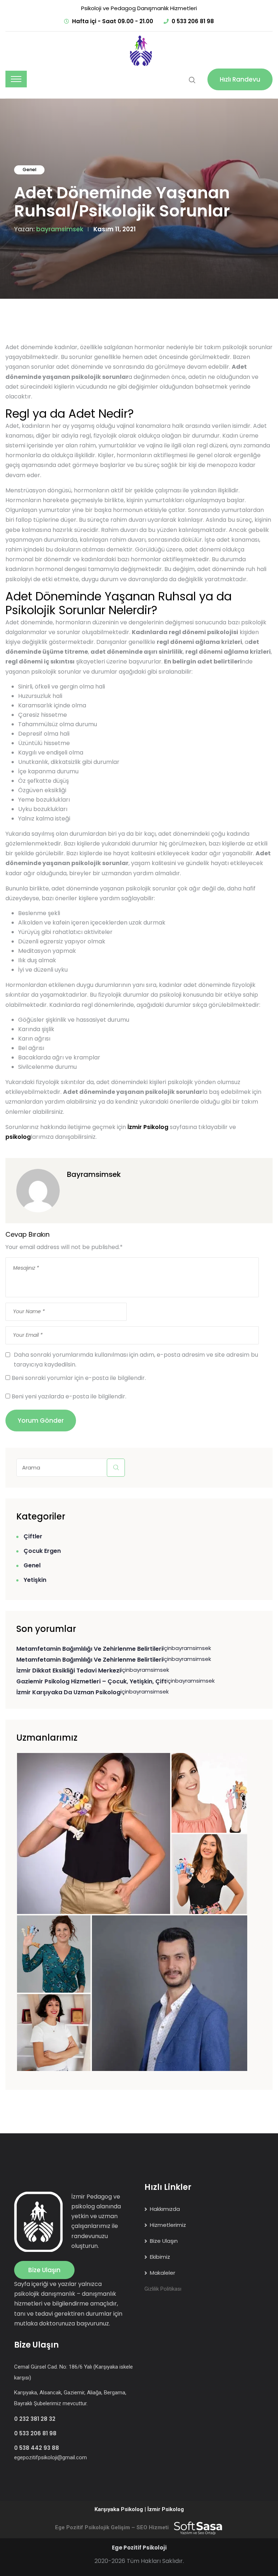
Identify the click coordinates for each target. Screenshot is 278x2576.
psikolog (18, 1137)
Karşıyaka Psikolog (119, 2509)
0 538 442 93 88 (37, 2448)
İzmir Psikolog (148, 1127)
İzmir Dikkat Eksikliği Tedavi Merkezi (69, 1671)
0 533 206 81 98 (193, 21)
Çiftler (33, 1536)
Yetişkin (35, 1580)
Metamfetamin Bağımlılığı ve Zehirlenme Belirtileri (90, 1649)
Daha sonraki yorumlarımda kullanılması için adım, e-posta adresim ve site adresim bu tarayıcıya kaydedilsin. (136, 1360)
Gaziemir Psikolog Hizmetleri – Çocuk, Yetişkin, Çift (91, 1681)
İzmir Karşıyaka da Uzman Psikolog (68, 1692)
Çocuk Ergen (42, 1551)
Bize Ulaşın (44, 2270)
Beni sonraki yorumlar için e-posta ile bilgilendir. (79, 1378)
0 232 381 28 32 (35, 2419)
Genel (30, 169)
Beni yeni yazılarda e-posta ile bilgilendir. (69, 1396)
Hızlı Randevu (240, 79)
